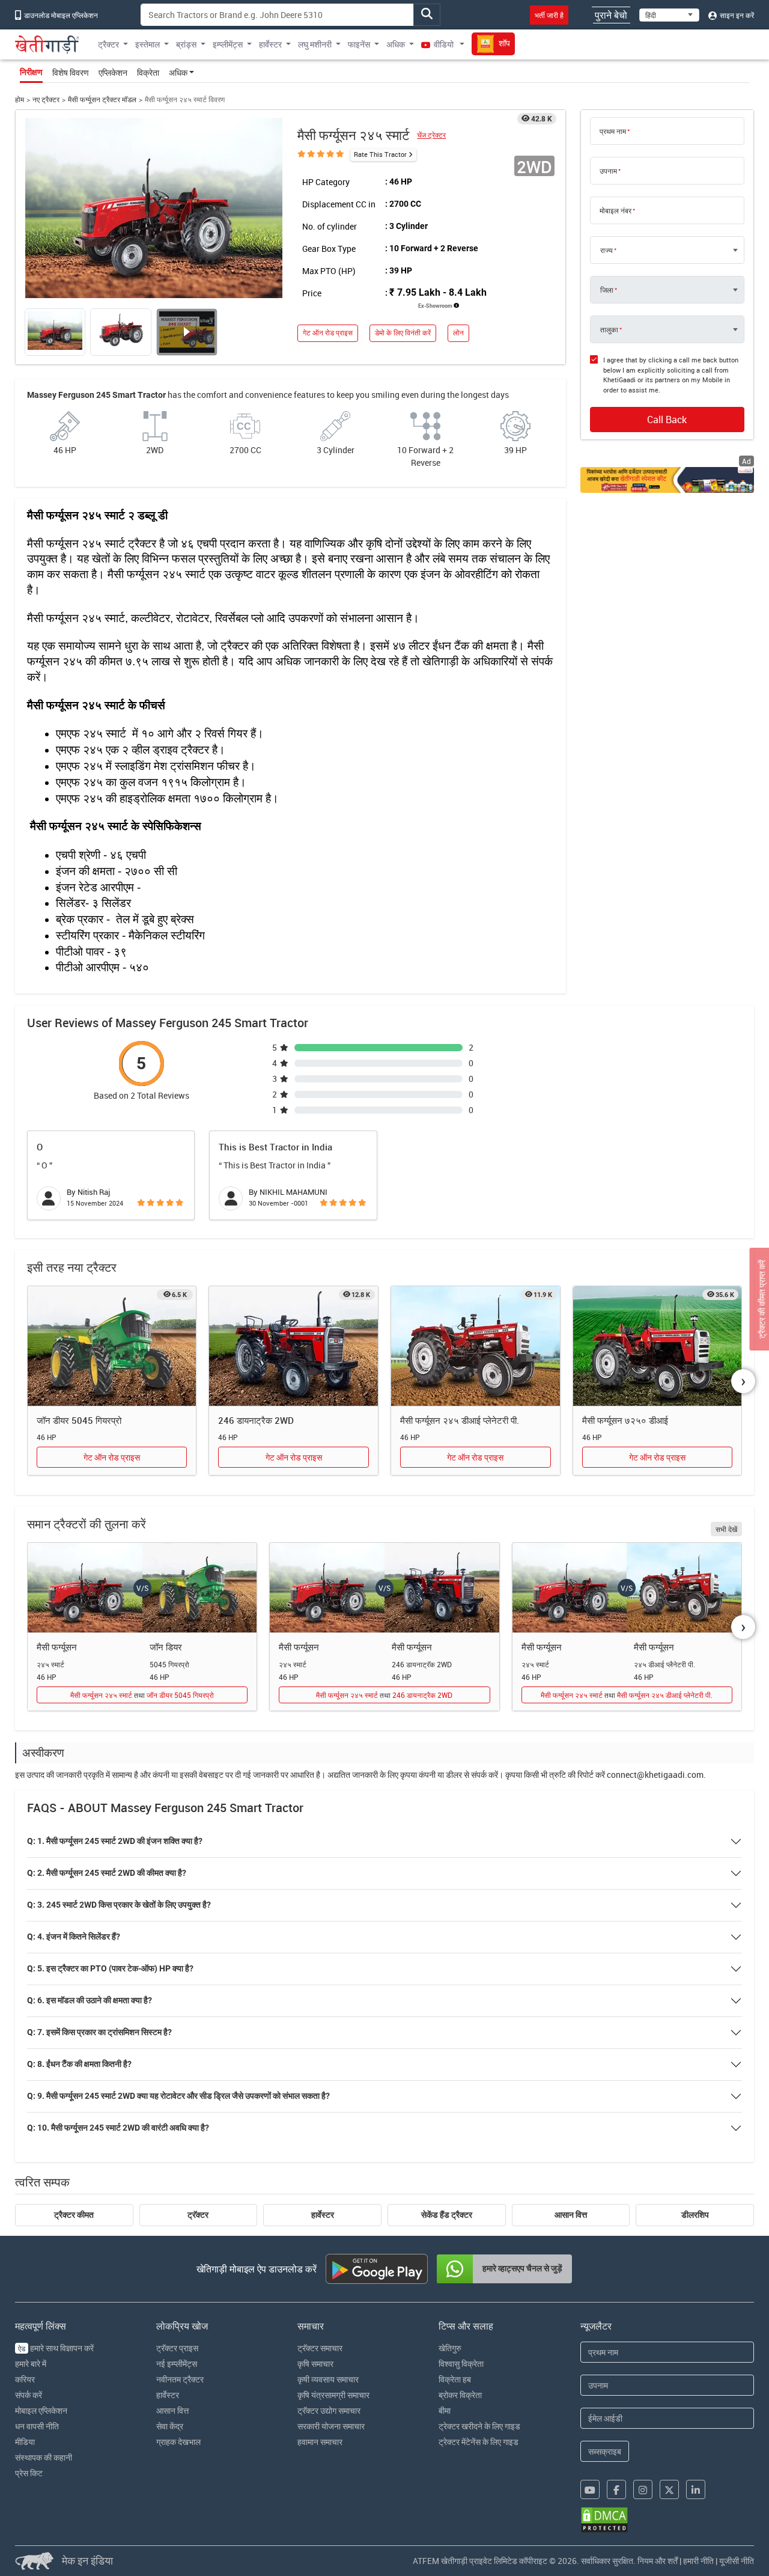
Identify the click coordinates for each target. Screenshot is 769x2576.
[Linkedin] (696, 2489)
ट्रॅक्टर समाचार (320, 2348)
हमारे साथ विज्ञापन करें (56, 2348)
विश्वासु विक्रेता (461, 2364)
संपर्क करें (29, 2395)
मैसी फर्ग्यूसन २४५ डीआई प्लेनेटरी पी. (460, 1420)
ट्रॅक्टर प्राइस (177, 2348)
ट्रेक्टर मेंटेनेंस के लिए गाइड (479, 2442)
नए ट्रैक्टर (46, 99)
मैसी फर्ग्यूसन (57, 1647)
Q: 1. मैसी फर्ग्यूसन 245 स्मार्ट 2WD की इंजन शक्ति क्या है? (115, 1841)
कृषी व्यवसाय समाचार (328, 2379)
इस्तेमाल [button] (147, 44)
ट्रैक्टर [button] (108, 44)
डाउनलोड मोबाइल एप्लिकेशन (60, 15)
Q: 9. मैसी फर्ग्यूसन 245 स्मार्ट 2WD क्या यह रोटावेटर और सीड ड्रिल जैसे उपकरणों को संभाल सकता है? (178, 2096)
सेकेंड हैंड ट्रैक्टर (447, 2215)
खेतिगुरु (450, 2348)
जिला (607, 290)
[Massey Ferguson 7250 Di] (658, 1346)
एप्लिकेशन (113, 72)
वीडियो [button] (444, 44)
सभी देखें (726, 1529)
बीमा (445, 2410)
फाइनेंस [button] (359, 44)
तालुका (609, 329)
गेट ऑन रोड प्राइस (328, 333)
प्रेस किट (29, 2473)
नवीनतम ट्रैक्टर (180, 2379)
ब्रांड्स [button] (186, 44)
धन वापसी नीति (37, 2426)
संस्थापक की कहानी (44, 2457)
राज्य (606, 250)
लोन (458, 333)
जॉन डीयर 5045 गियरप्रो (79, 1420)
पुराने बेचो (611, 15)
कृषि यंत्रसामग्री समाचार (333, 2395)
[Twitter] (669, 2489)
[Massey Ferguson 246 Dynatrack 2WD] (293, 1346)
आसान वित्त (571, 2215)
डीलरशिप (695, 2215)
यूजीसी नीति (737, 2561)
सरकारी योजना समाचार (331, 2426)
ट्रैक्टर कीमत (74, 2215)
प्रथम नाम (613, 131)
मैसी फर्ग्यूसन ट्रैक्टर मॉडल (102, 99)
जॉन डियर (166, 1647)
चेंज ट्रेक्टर (431, 135)
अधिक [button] (396, 44)
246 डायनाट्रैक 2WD (256, 1420)
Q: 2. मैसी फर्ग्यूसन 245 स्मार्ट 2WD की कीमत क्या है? (107, 1873)
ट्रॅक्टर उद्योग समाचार (329, 2410)
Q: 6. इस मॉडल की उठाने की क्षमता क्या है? (90, 2000)
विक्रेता (148, 72)
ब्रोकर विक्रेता (460, 2395)
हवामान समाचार (320, 2442)
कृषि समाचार (315, 2364)
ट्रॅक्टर (198, 2215)
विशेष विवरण (71, 72)
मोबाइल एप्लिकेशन (41, 2410)
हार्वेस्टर (323, 2215)
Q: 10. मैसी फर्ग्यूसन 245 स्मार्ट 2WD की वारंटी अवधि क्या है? (118, 2128)
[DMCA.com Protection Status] (604, 2520)
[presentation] (743, 1381)
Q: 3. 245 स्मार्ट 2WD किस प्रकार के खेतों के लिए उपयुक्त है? (119, 1905)
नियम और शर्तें (658, 2561)
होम (20, 99)
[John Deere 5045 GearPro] (112, 1346)
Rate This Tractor (380, 154)
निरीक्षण (31, 72)
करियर (25, 2379)
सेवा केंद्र (170, 2426)
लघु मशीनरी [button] (315, 44)
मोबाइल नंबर (616, 210)
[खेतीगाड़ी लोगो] (47, 44)
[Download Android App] (377, 2269)
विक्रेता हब (455, 2379)
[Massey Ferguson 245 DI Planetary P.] (476, 1346)
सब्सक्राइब (605, 2451)
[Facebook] (616, 2489)
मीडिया (25, 2442)
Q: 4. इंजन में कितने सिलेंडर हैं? (74, 1937)
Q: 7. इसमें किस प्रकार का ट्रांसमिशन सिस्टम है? (99, 2032)
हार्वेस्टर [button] (270, 44)
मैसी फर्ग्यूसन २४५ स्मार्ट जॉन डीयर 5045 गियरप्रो (142, 1695)
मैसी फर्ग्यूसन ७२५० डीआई (625, 1420)
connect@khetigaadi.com (655, 1775)
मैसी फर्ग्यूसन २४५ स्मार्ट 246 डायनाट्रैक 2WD (384, 1695)
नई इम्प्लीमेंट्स (177, 2364)
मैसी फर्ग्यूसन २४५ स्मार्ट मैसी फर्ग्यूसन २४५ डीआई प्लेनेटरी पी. (627, 1695)
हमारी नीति (698, 2561)
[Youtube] (590, 2489)
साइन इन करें (736, 15)
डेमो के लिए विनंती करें (403, 333)
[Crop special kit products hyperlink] (667, 480)
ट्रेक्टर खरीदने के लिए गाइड (479, 2426)
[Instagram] (643, 2489)
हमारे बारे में (31, 2364)
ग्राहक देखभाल (178, 2442)
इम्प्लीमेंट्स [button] (228, 44)
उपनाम (608, 171)
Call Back (667, 420)
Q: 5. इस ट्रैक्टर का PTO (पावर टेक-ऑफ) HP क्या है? (110, 1968)
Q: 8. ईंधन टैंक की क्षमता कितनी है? (79, 2064)
